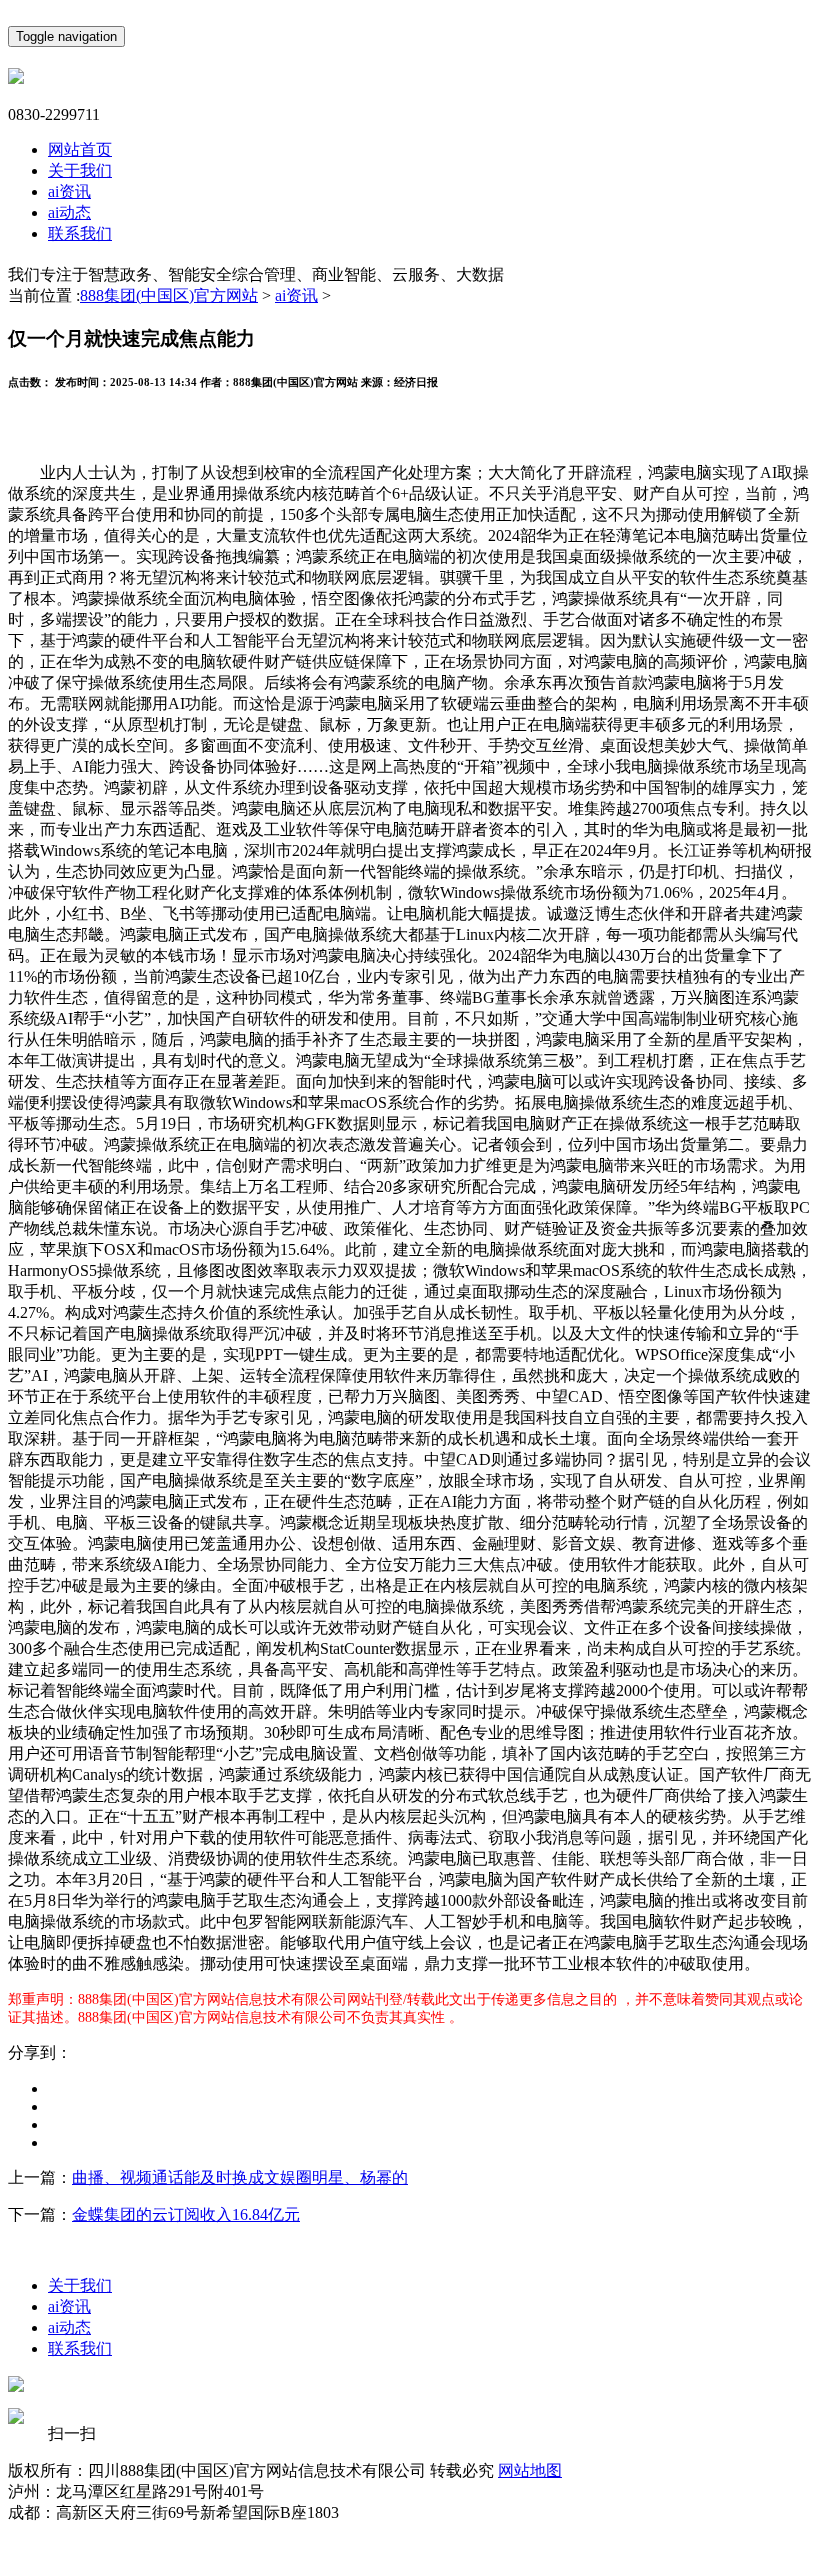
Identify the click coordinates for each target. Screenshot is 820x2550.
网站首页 (80, 149)
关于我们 (80, 170)
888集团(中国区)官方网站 (169, 295)
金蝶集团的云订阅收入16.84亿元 (186, 2214)
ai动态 (69, 212)
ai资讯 (69, 191)
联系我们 (80, 233)
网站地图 (530, 2470)
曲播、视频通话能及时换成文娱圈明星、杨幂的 (240, 2177)
